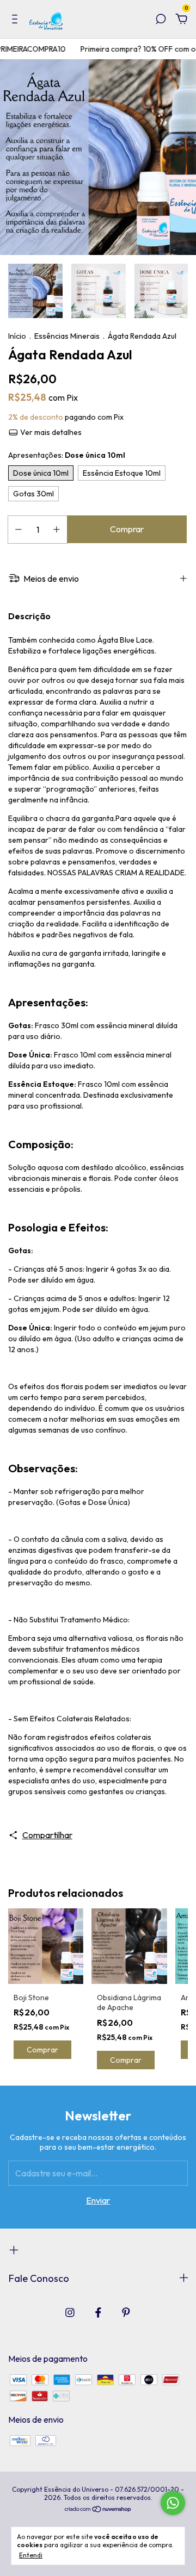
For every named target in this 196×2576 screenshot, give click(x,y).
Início (17, 336)
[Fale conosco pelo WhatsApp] (173, 2503)
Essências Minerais (67, 336)
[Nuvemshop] (98, 2510)
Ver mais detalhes (50, 432)
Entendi (31, 2555)
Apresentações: (67, 455)
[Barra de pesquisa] (161, 20)
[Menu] (17, 20)
